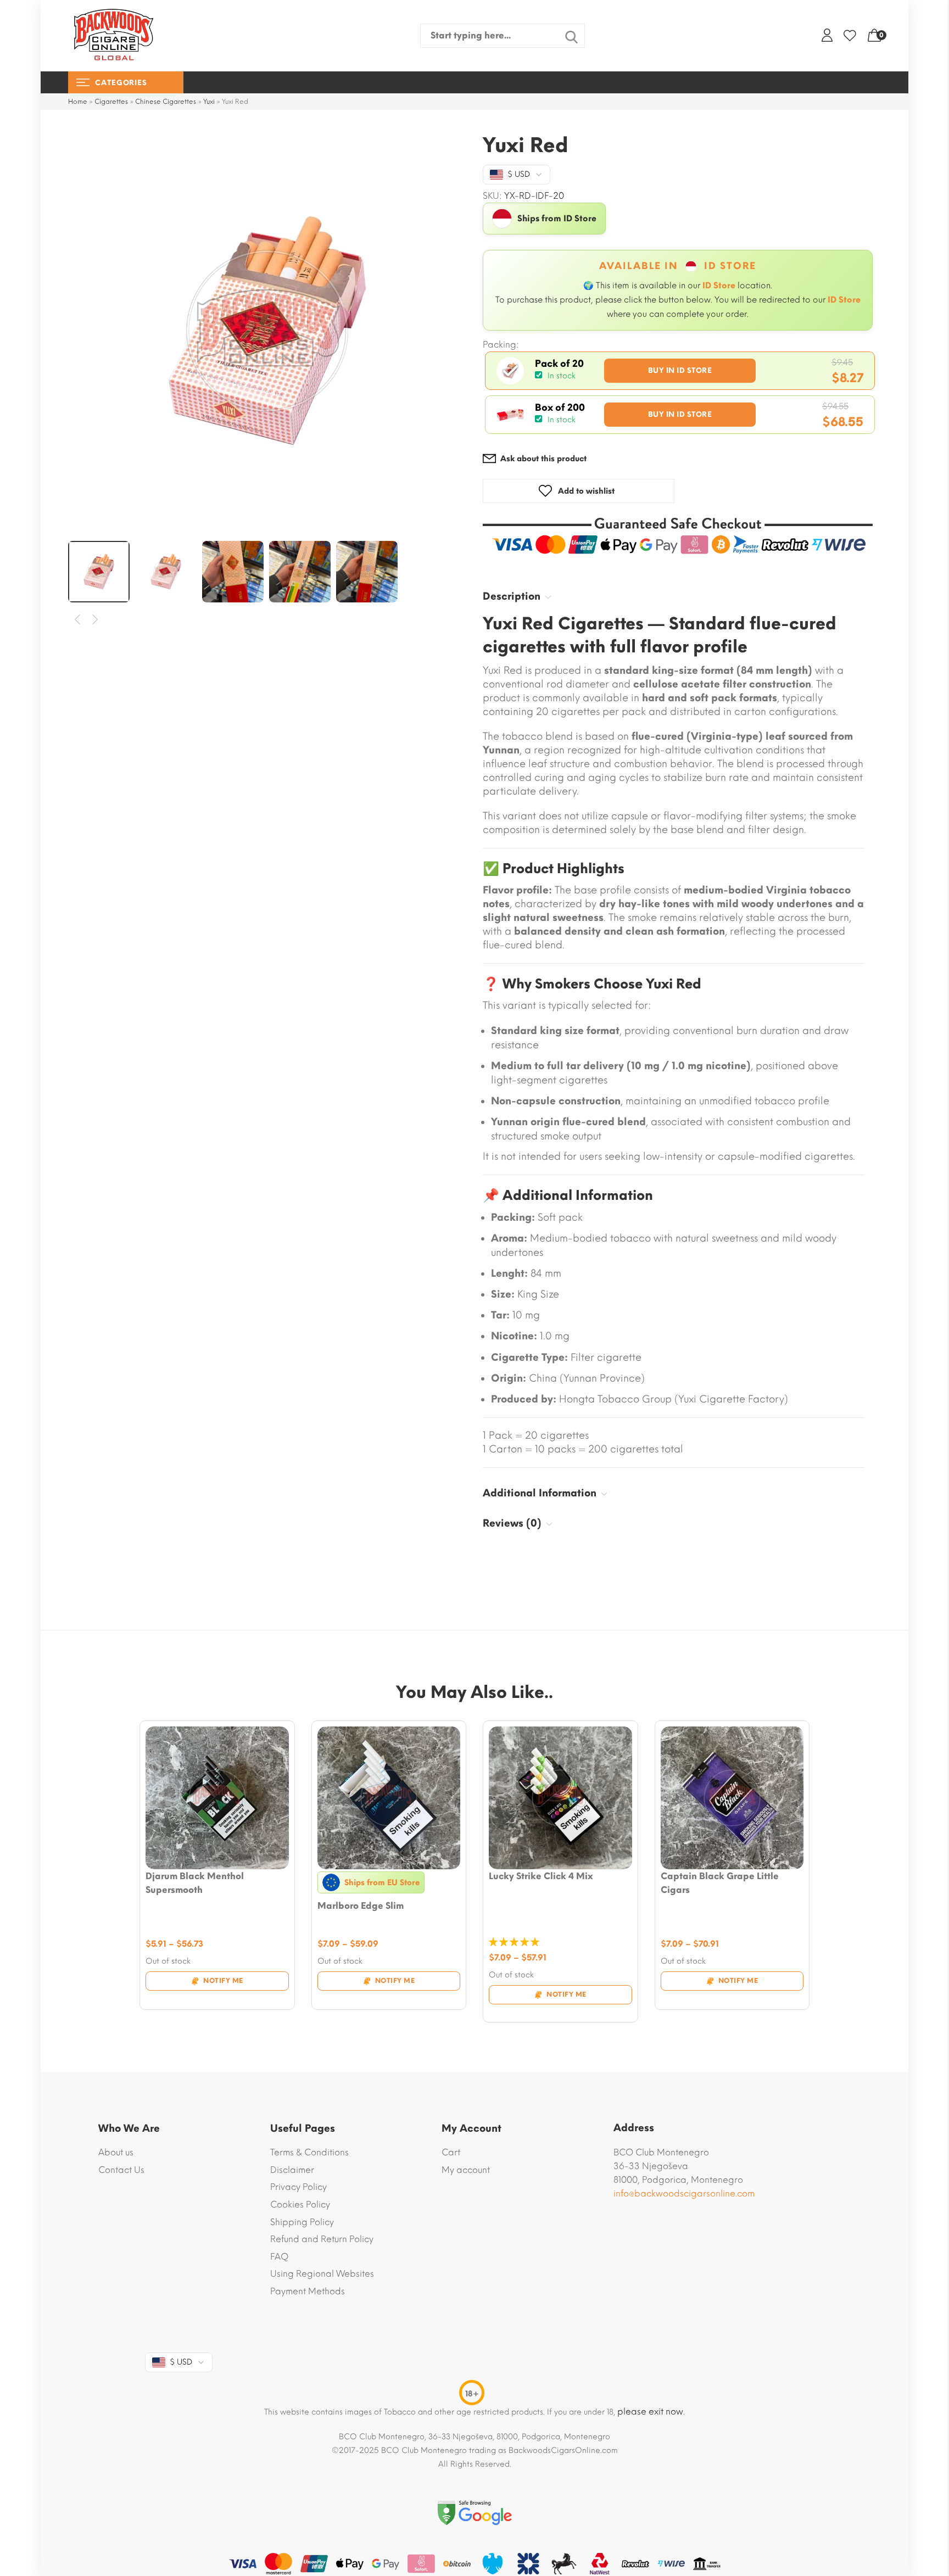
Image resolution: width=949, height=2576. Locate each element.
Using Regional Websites (322, 2274)
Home (78, 102)
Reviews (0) (512, 1523)
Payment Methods (308, 2291)
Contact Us (121, 2170)
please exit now (650, 2412)
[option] (267, 331)
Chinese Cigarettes (166, 102)
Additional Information (540, 1493)
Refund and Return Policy (322, 2239)
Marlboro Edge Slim (361, 1906)
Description (512, 596)
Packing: (501, 345)
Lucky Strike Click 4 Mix (541, 1876)
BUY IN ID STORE (680, 370)
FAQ (279, 2257)
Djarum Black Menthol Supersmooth (195, 1883)
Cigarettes (111, 102)
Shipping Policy (302, 2222)
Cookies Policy (300, 2205)
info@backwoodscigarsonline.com (684, 2194)
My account (466, 2170)
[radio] (680, 371)
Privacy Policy (298, 2187)
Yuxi (209, 102)
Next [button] (96, 620)
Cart (451, 2152)
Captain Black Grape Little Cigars (720, 1883)
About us (116, 2152)
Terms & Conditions (309, 2152)
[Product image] (217, 1798)
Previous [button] (78, 620)
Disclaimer (292, 2170)
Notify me (223, 1981)
